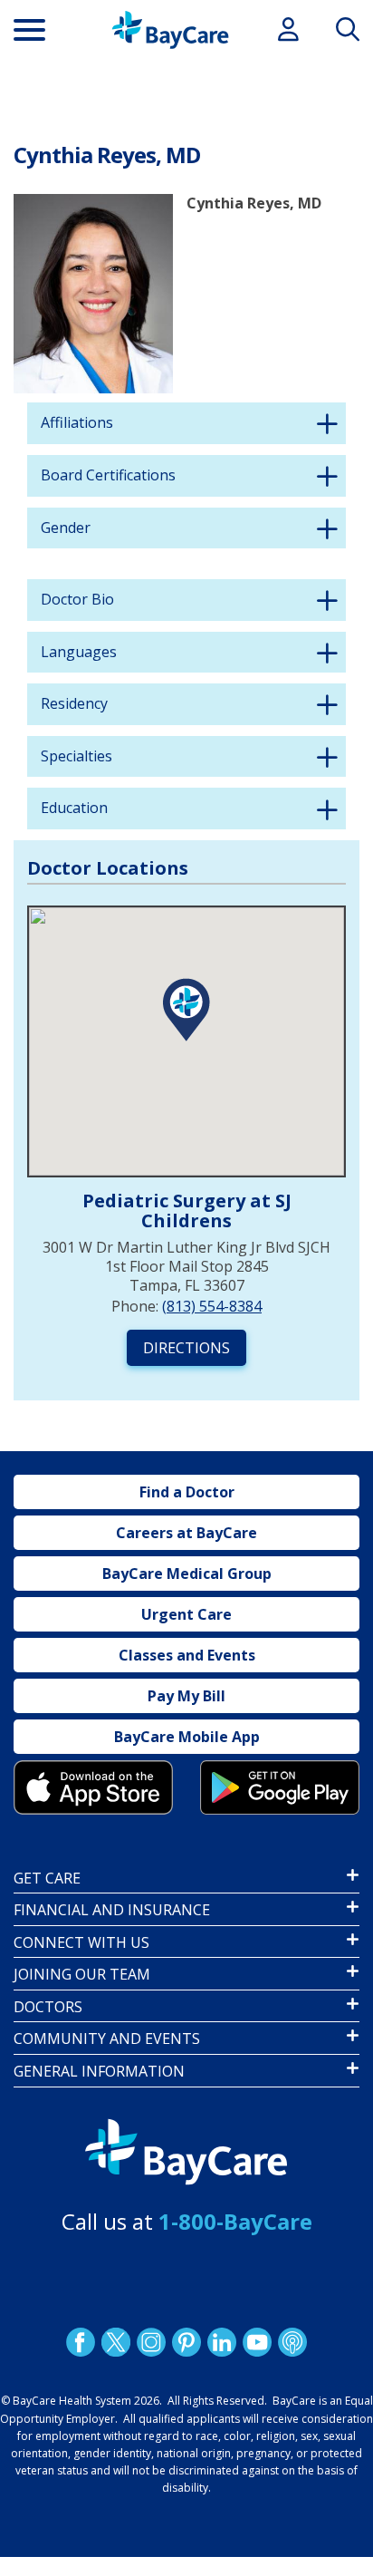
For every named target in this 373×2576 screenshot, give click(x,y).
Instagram (151, 2342)
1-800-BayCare (235, 2221)
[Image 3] (93, 1787)
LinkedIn (222, 2342)
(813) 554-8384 (212, 1306)
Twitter (116, 2342)
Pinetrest (186, 2342)
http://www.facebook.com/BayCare (81, 2342)
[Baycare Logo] (170, 30)
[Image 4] (280, 1787)
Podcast (292, 2342)
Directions (186, 1348)
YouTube (257, 2342)
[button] (186, 1010)
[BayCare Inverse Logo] (186, 2152)
